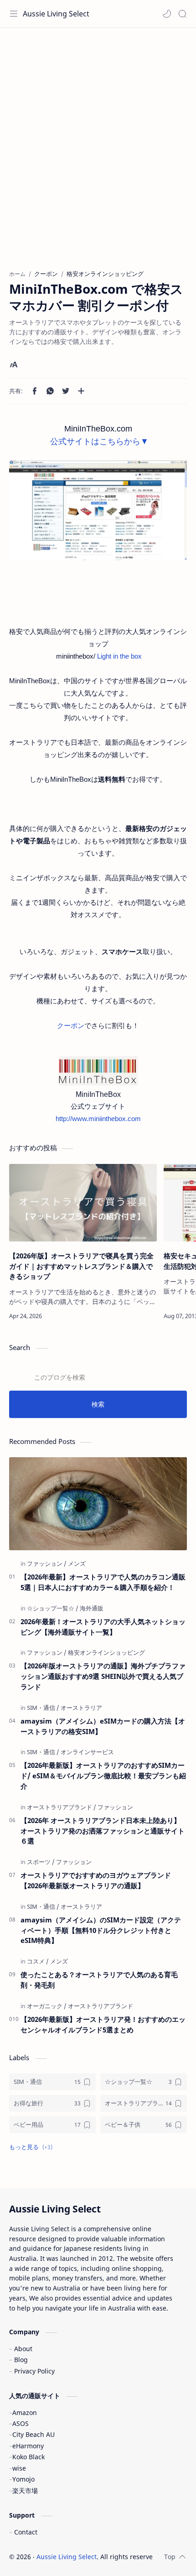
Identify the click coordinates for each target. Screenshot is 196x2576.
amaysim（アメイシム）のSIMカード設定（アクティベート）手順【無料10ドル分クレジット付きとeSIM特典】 (101, 1930)
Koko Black (28, 2457)
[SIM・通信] (43, 1708)
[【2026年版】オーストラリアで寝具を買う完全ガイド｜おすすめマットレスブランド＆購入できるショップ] (83, 1203)
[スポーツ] (41, 1862)
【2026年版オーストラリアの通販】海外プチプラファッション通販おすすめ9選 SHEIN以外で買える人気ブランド (103, 1676)
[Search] (182, 14)
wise (19, 2468)
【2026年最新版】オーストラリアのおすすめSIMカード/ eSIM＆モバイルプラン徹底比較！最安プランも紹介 (103, 1776)
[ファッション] (47, 1563)
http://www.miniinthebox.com (98, 1119)
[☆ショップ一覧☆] (53, 1608)
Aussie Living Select (56, 14)
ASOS (21, 2423)
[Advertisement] (98, 153)
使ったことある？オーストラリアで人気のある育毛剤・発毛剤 (99, 1980)
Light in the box (119, 656)
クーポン (71, 1026)
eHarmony (28, 2446)
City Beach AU (34, 2434)
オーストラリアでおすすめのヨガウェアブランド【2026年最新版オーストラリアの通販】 (96, 1880)
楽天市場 (25, 2490)
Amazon (25, 2412)
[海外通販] (92, 1608)
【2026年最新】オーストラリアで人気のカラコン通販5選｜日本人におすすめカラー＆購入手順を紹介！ (103, 1582)
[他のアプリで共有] (81, 391)
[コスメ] (38, 1961)
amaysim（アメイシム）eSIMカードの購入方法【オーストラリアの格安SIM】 (103, 1726)
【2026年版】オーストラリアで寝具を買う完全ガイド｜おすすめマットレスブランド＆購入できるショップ (81, 1266)
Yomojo (23, 2479)
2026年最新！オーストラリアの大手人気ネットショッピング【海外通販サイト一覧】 (103, 1627)
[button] (167, 14)
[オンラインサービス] (87, 1752)
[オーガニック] (47, 2006)
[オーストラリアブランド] (62, 1807)
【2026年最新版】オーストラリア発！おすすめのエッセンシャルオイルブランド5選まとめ (103, 2024)
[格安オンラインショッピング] (106, 1652)
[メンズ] (77, 1563)
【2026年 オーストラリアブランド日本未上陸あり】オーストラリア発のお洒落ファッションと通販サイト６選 (103, 1831)
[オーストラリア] (81, 1708)
